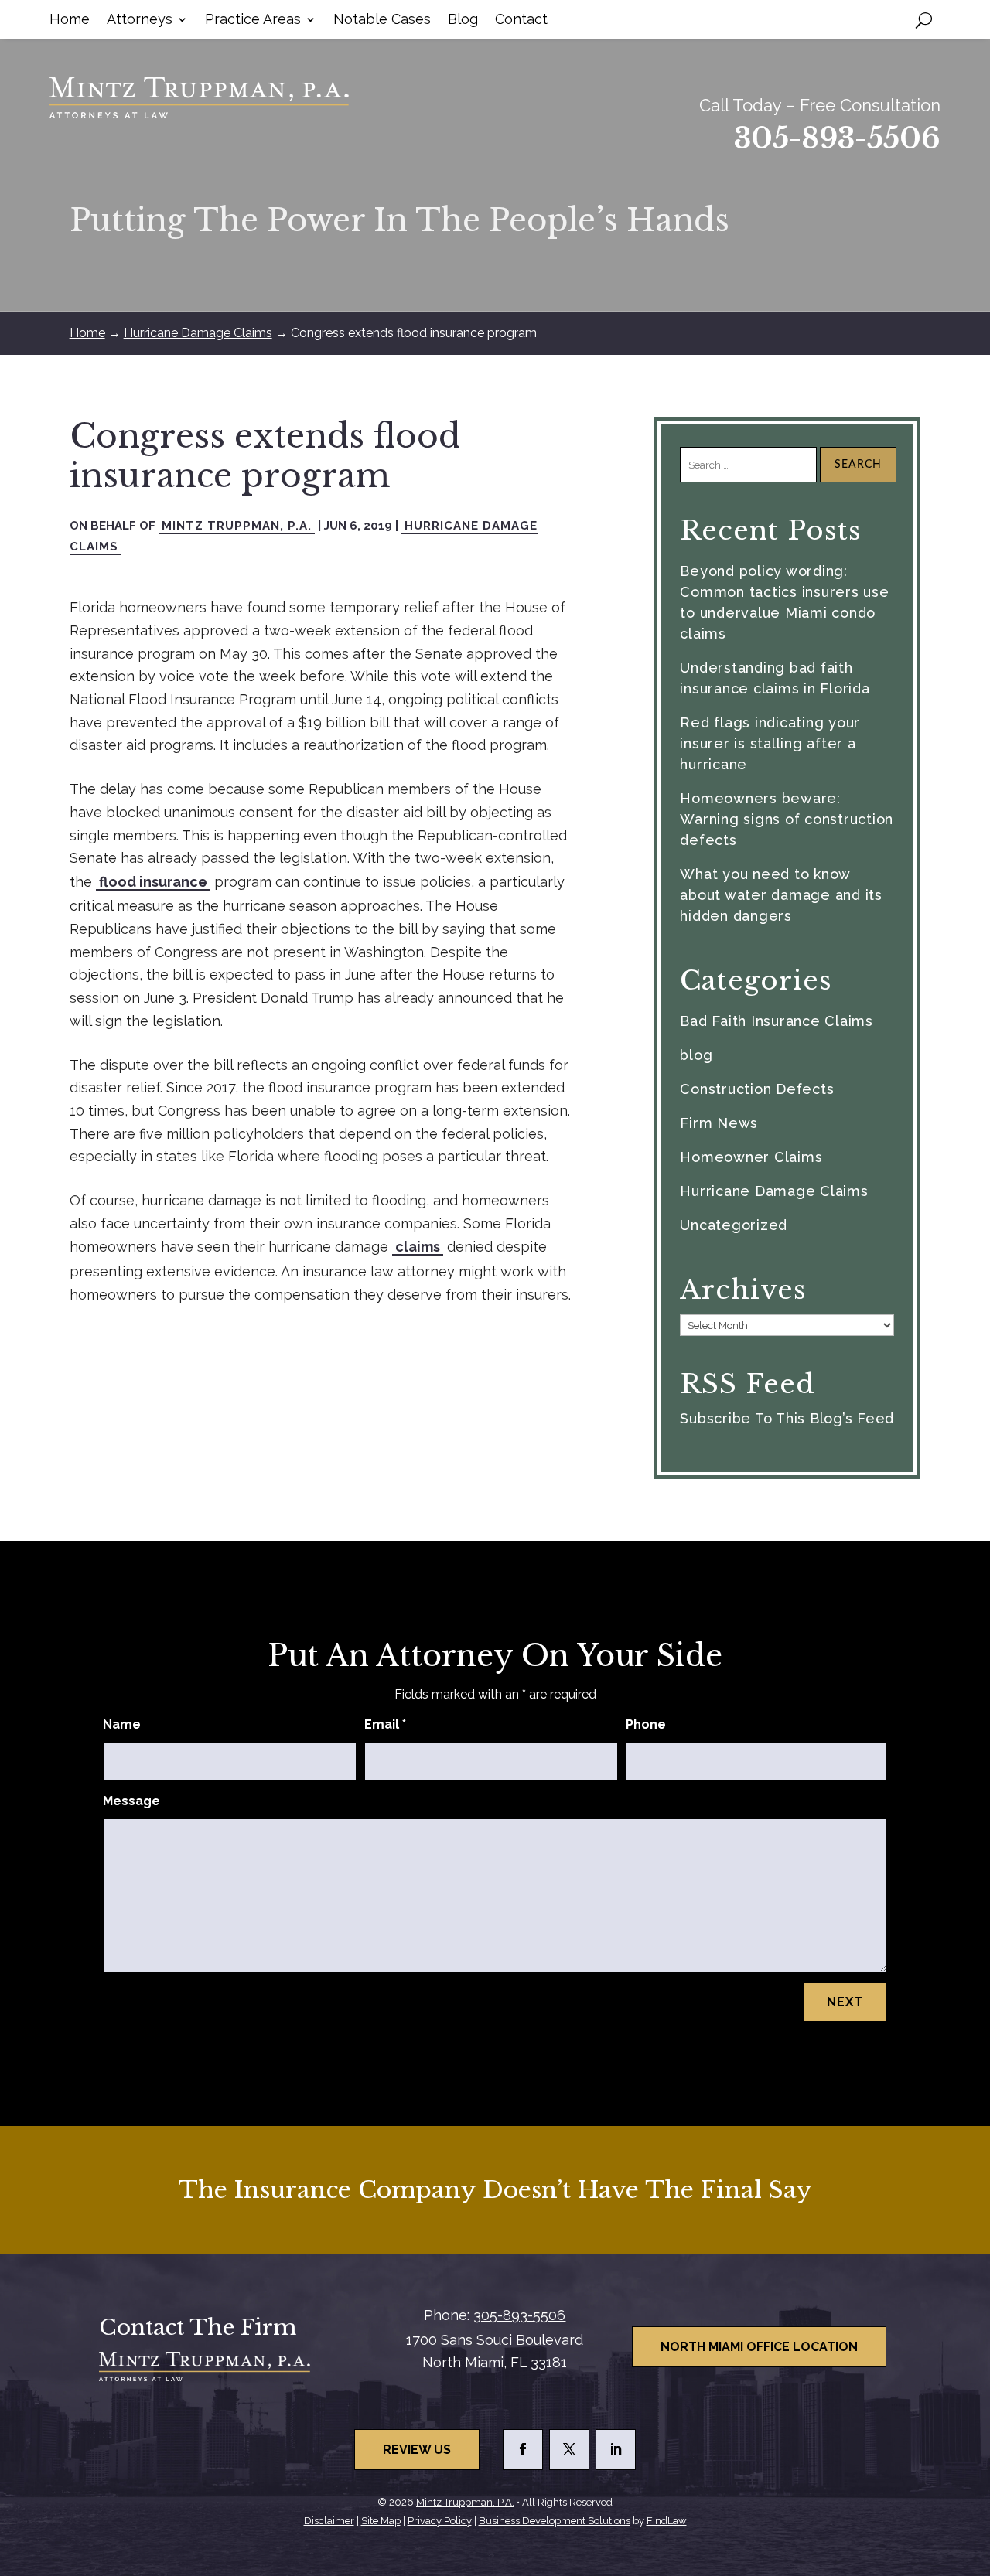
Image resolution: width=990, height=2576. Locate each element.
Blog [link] (463, 20)
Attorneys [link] (140, 20)
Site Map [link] (381, 2521)
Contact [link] (521, 20)
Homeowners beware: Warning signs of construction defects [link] (787, 819)
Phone (646, 1724)
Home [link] (70, 20)
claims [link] (418, 1247)
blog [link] (696, 1055)
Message (131, 1801)
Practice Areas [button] (253, 20)
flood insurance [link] (153, 882)
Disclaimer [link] (329, 2521)
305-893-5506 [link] (837, 139)
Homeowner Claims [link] (751, 1157)
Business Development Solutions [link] (555, 2521)
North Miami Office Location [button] (759, 2347)
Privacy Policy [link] (440, 2521)
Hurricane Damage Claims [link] (774, 1191)
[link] (199, 98)
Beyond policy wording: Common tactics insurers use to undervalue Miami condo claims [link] (784, 602)
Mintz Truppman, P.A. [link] (237, 526)
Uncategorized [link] (734, 1225)
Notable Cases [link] (382, 20)
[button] (523, 2450)
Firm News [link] (719, 1123)
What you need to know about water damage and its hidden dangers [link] (781, 895)
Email (385, 1724)
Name (122, 1724)
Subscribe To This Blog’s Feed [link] (787, 1418)
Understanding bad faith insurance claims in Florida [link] (775, 678)
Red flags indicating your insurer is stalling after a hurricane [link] (770, 743)
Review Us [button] (417, 2450)
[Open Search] (924, 19)
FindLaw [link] (667, 2521)
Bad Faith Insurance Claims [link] (777, 1021)
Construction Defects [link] (757, 1089)
